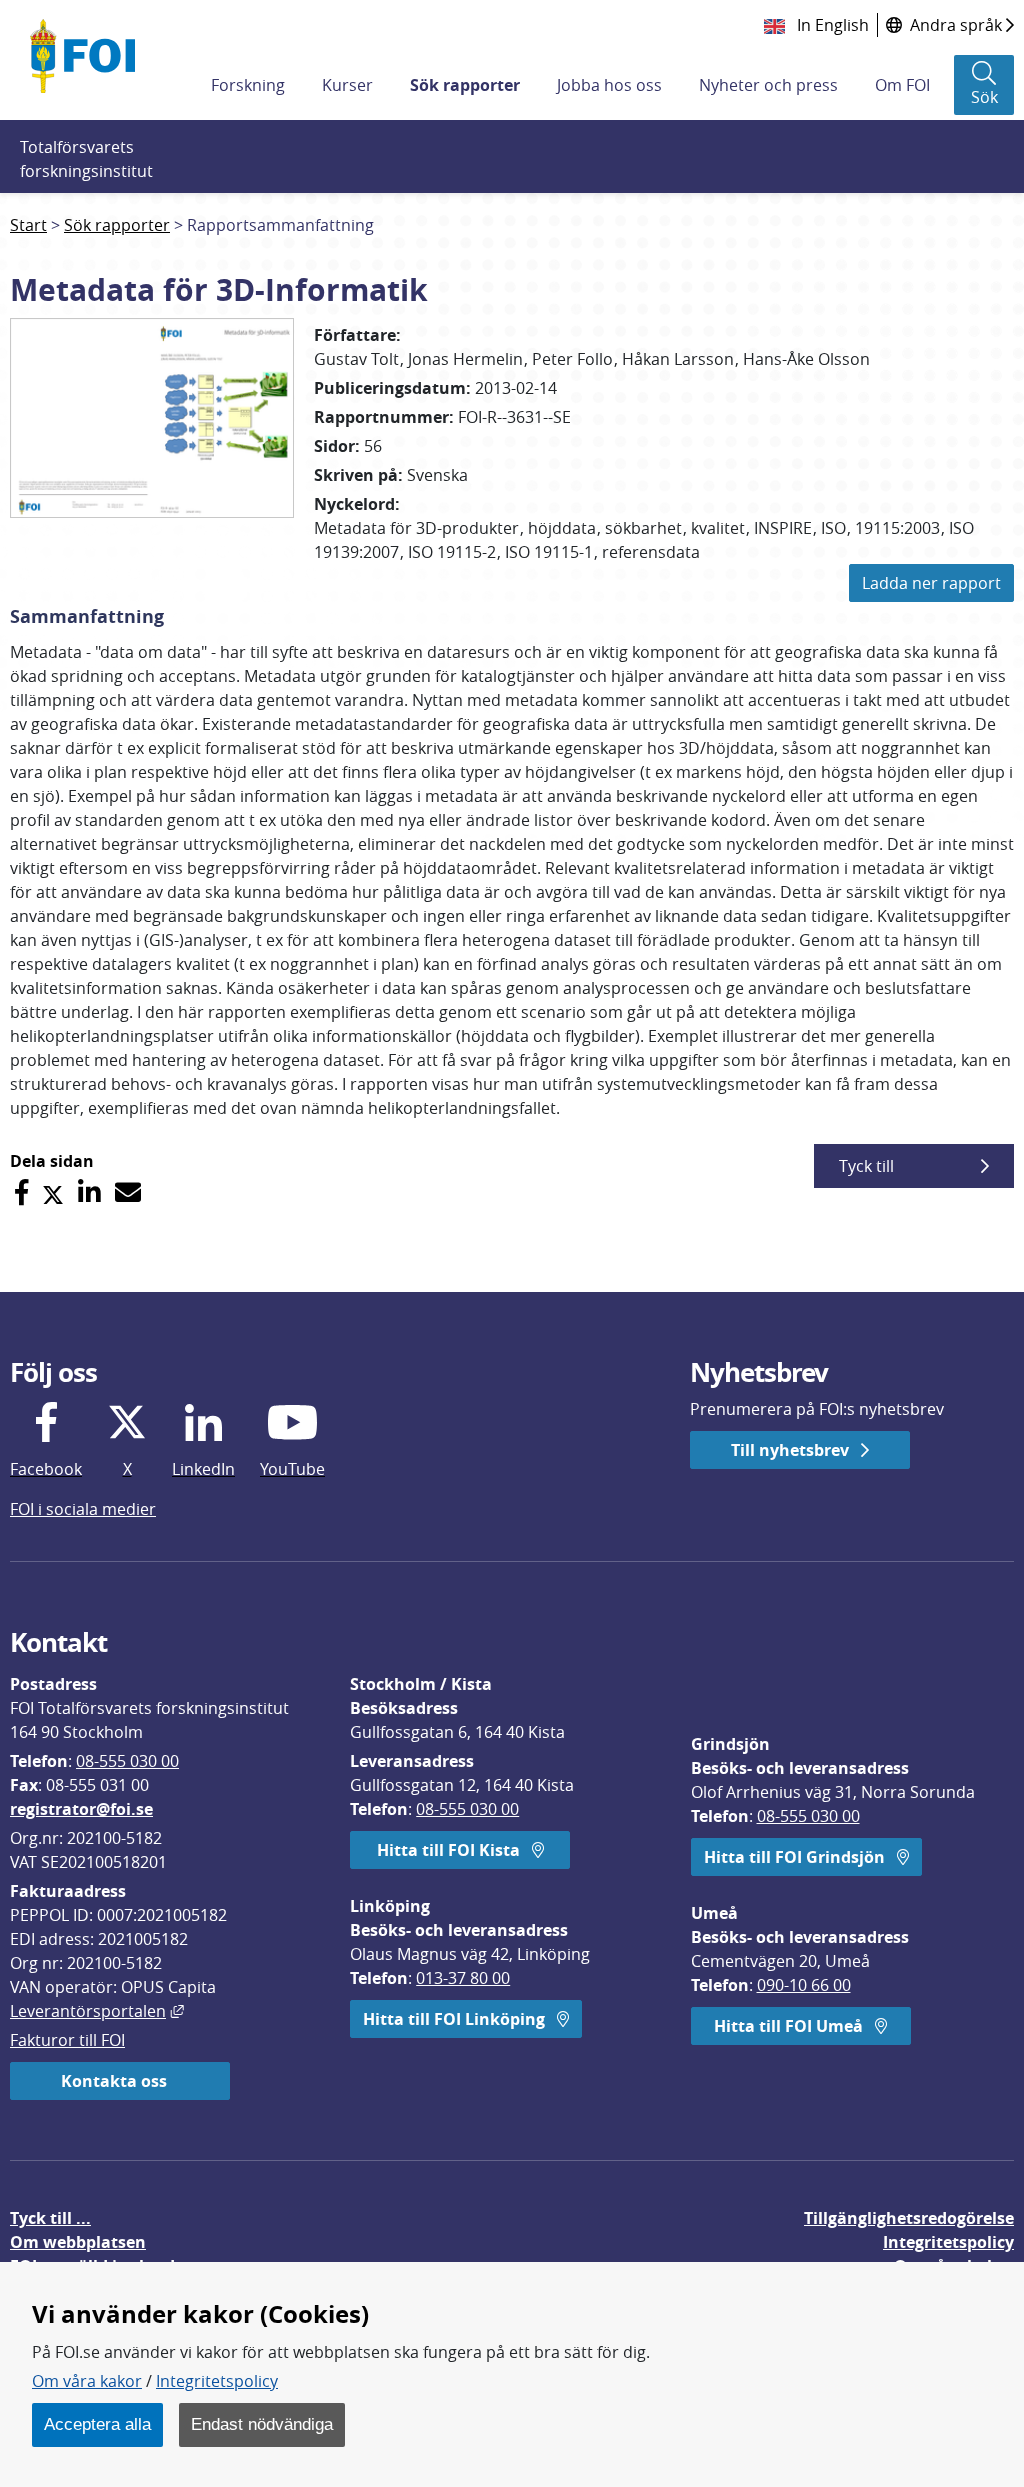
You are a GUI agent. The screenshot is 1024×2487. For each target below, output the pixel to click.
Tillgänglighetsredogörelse (909, 2218)
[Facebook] (21, 1192)
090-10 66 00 (804, 1985)
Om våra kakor (87, 2381)
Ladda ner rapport (931, 583)
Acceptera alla (97, 2424)
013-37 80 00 (463, 1978)
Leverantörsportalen (97, 2011)
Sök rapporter (465, 85)
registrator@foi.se (81, 1809)
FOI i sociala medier (83, 1509)
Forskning (248, 85)
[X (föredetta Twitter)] (53, 1192)
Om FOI (902, 85)
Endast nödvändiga (262, 2424)
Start (28, 225)
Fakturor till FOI (67, 2040)
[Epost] (128, 1192)
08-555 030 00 (127, 1761)
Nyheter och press (768, 85)
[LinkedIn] (89, 1192)
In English (831, 25)
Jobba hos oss (609, 85)
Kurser (347, 85)
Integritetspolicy (217, 2381)
